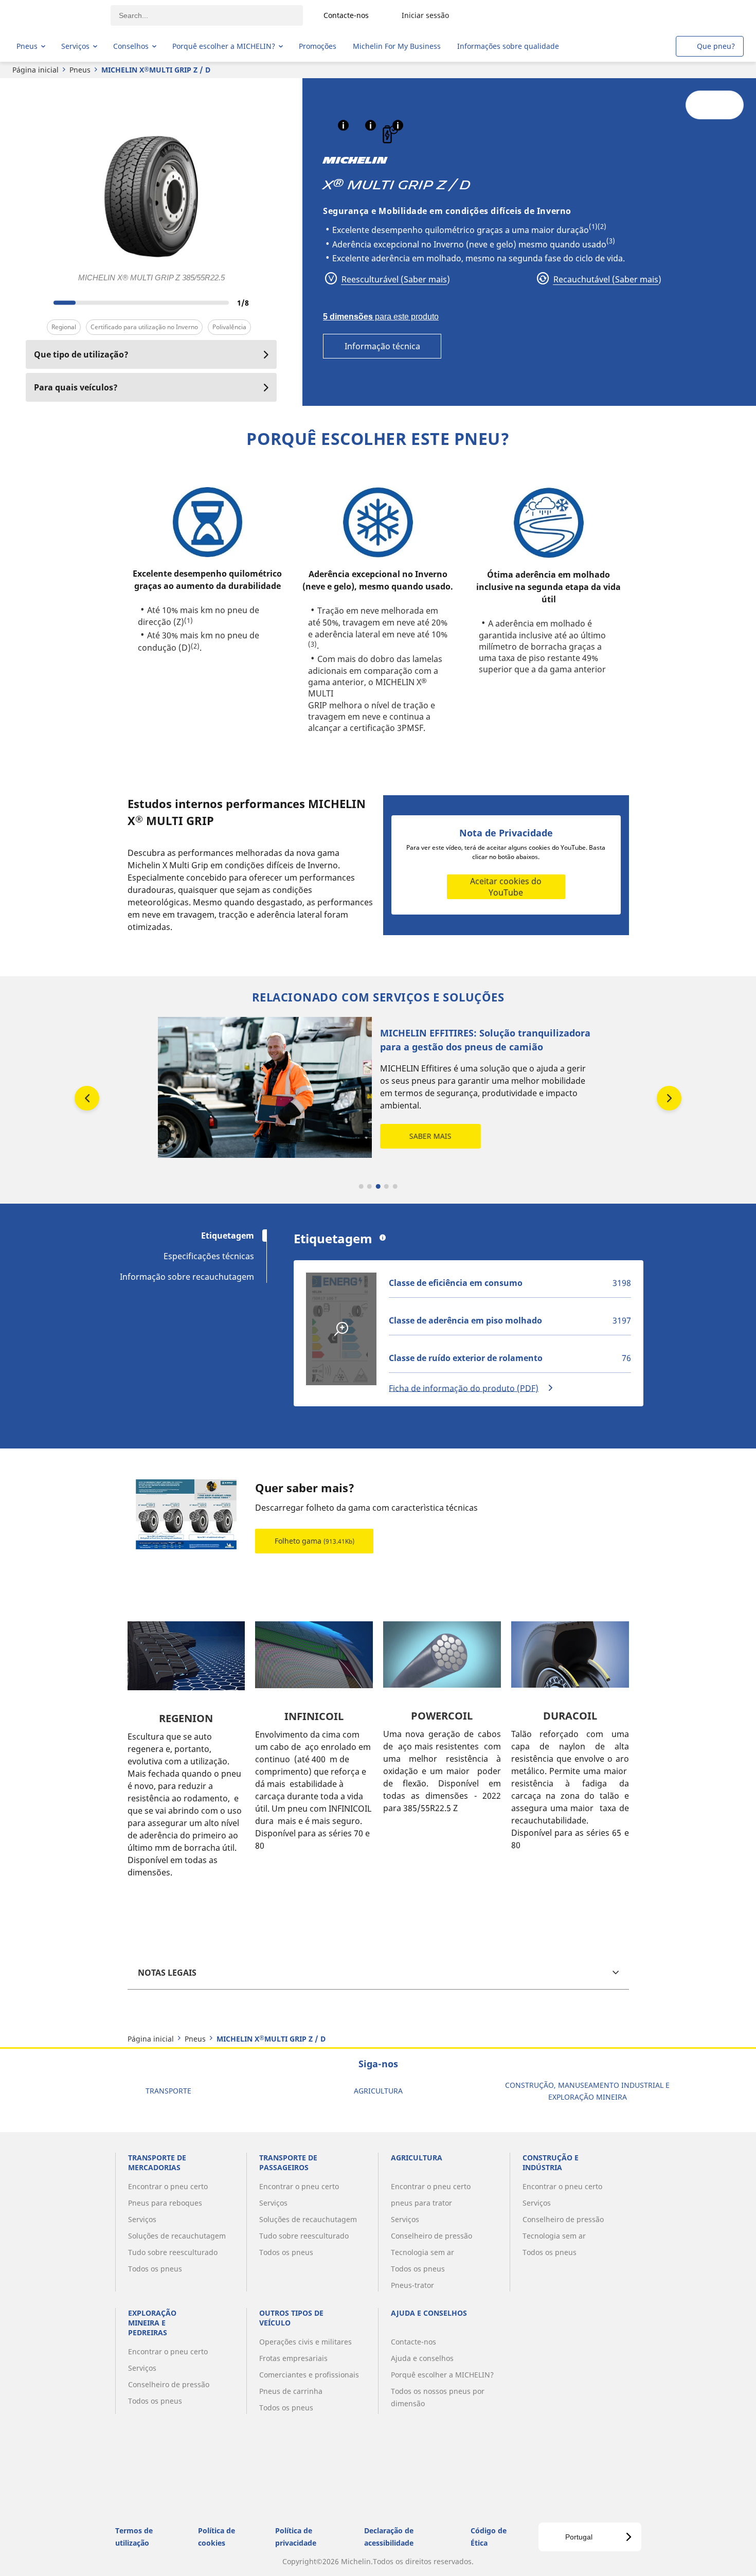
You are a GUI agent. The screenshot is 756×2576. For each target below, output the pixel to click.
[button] (343, 125)
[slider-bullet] (361, 1186)
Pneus (80, 70)
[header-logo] (57, 15)
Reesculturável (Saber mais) (395, 279)
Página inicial (35, 70)
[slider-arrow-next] (266, 302)
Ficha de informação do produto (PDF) (464, 1388)
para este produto (381, 317)
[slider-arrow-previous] (36, 302)
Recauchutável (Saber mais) (606, 279)
